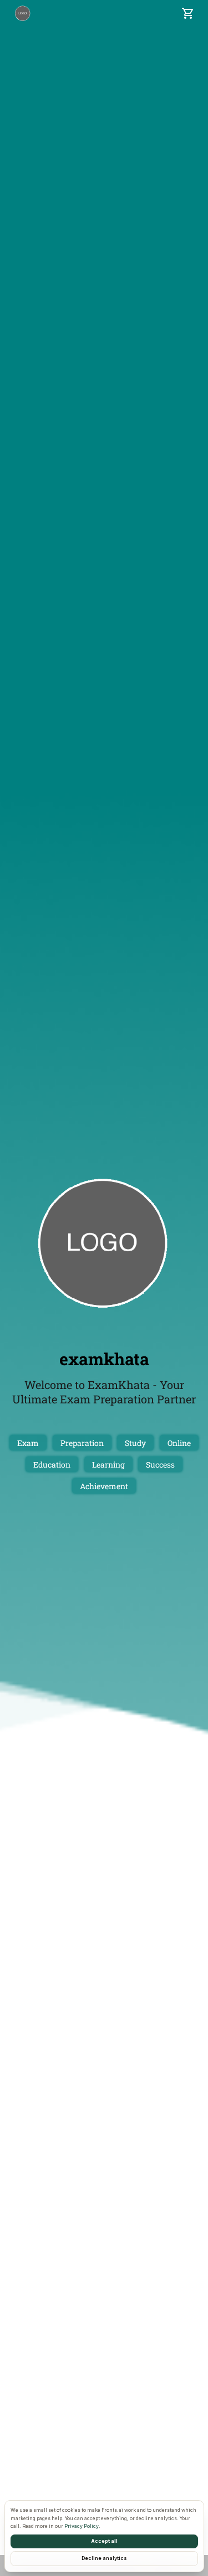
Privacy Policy (82, 2526)
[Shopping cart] (188, 13)
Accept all (104, 2541)
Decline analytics (104, 2558)
